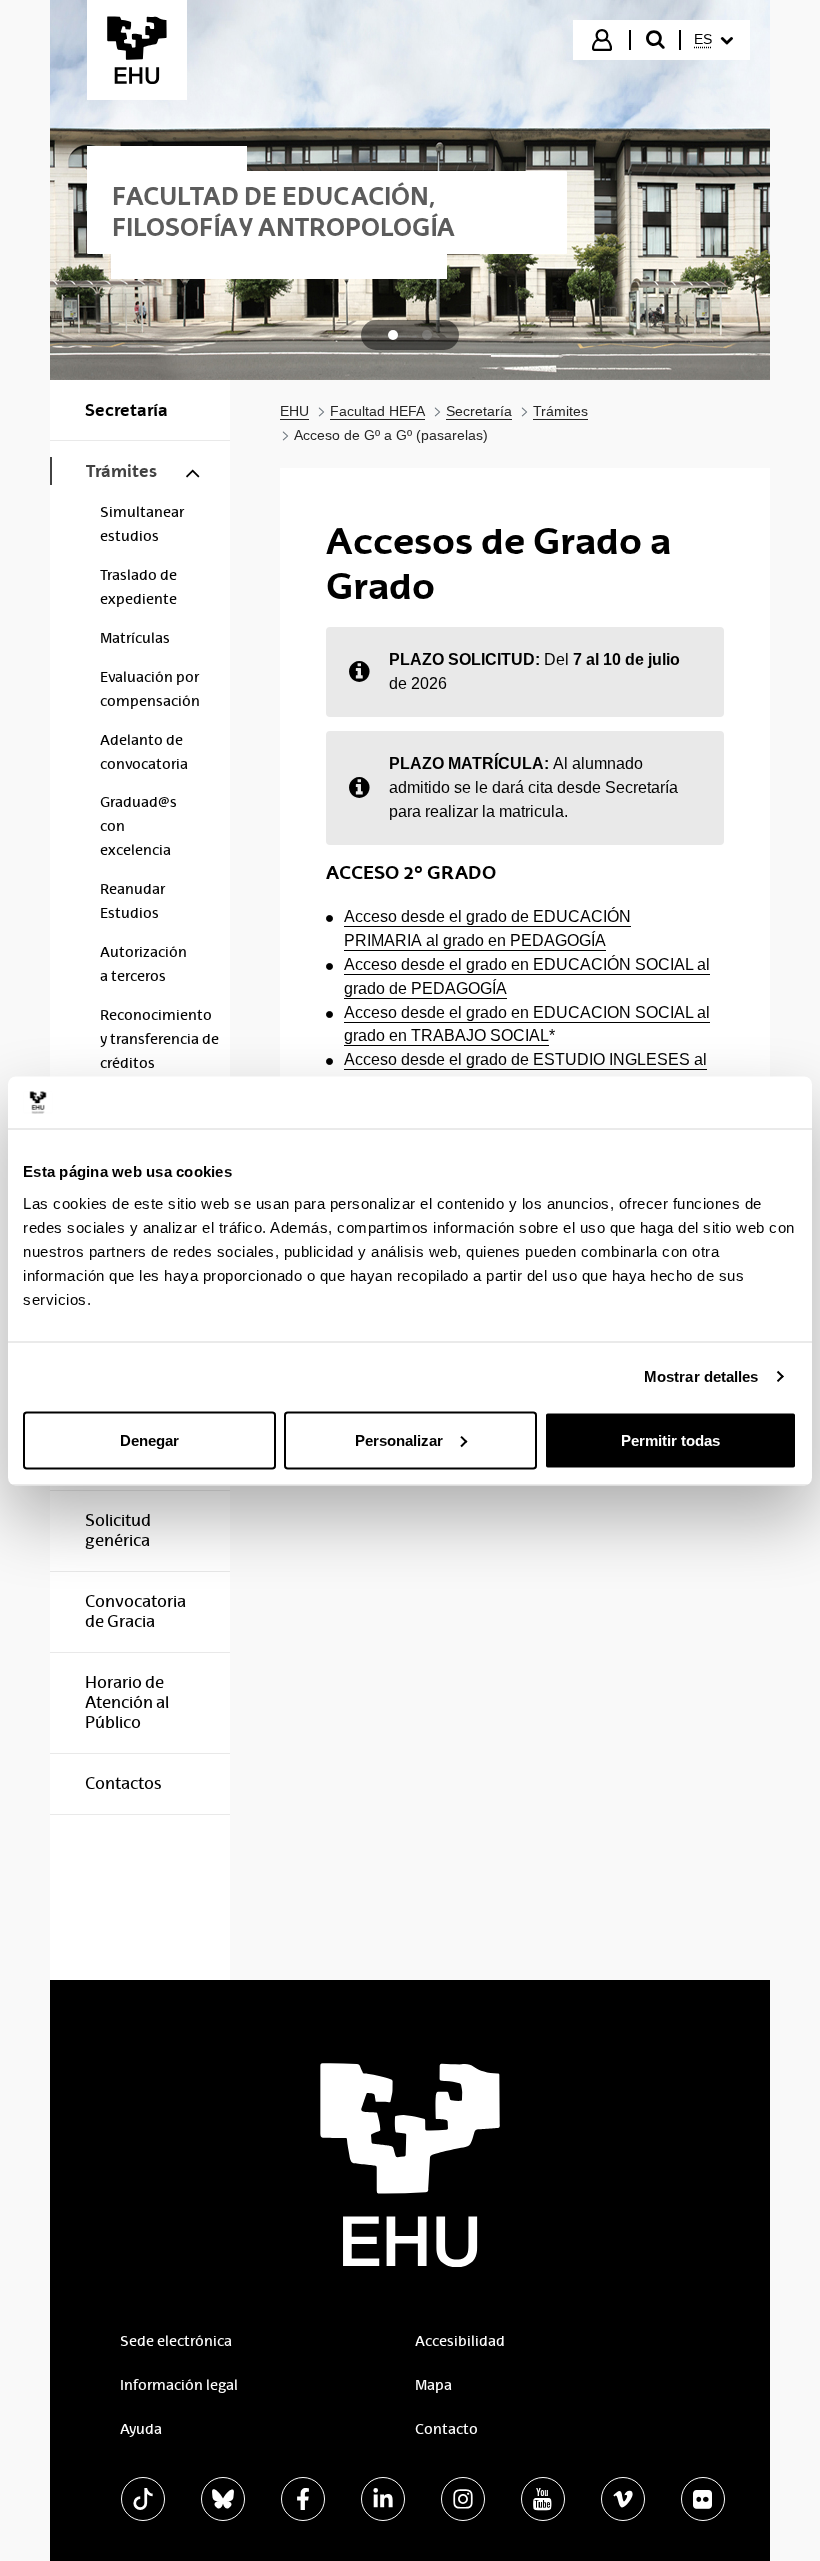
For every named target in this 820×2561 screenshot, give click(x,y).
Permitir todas (670, 1439)
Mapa (433, 2385)
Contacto (446, 2429)
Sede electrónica (176, 2341)
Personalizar (399, 1439)
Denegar (149, 1439)
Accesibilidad (460, 2341)
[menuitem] (713, 40)
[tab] (393, 335)
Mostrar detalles (701, 1376)
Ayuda (141, 2429)
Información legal (179, 2385)
